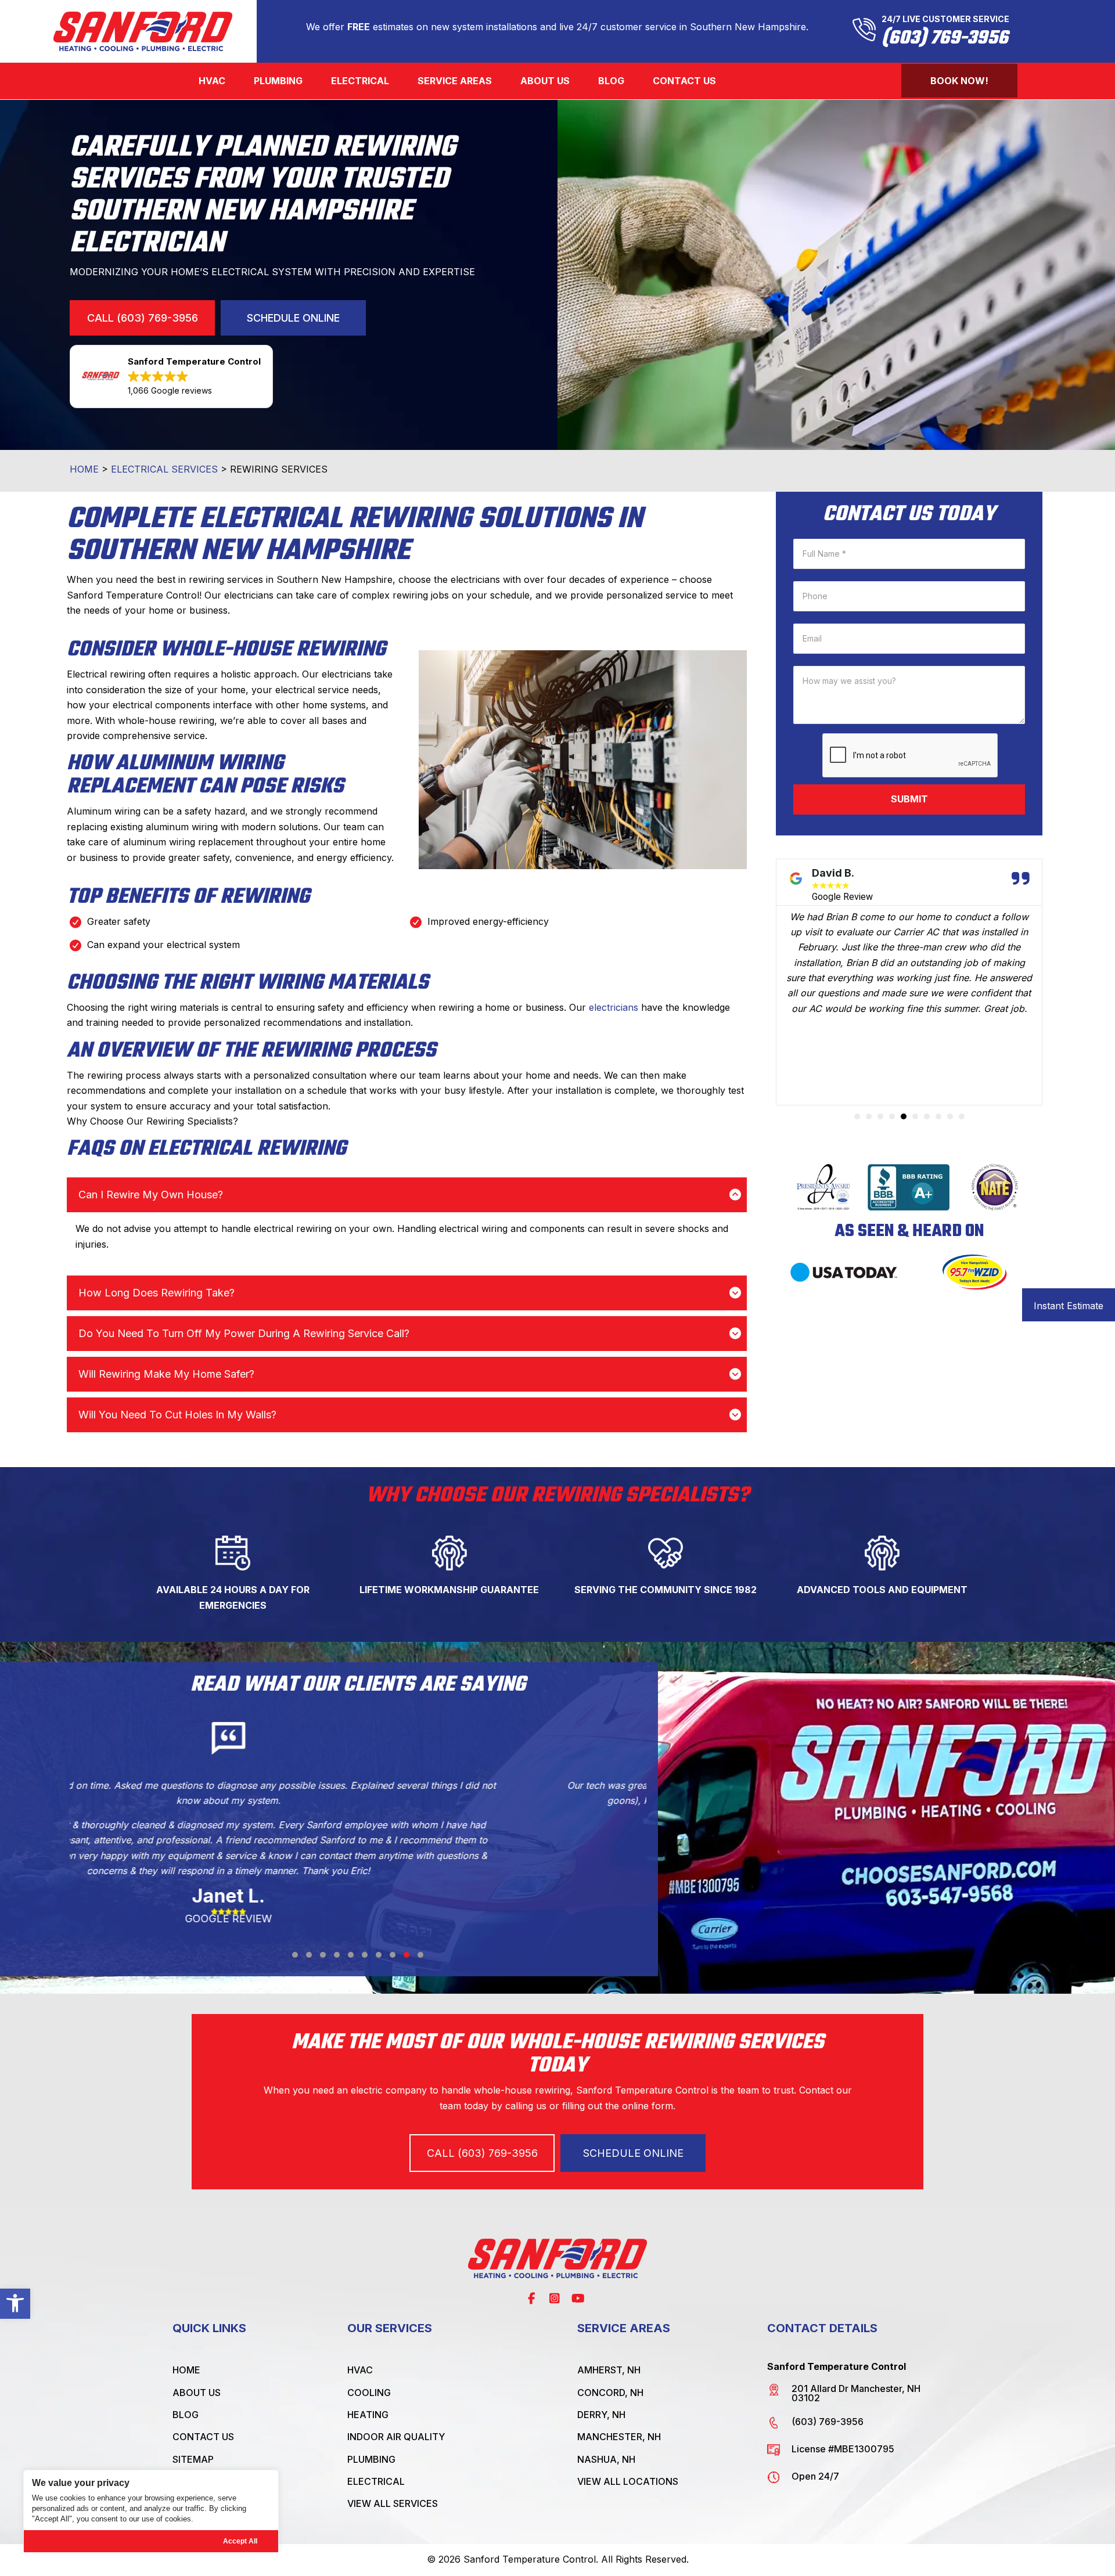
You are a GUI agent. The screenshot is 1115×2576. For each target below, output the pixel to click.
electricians (614, 1007)
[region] (151, 2511)
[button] (15, 2303)
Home (84, 469)
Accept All (240, 2541)
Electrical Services (164, 469)
